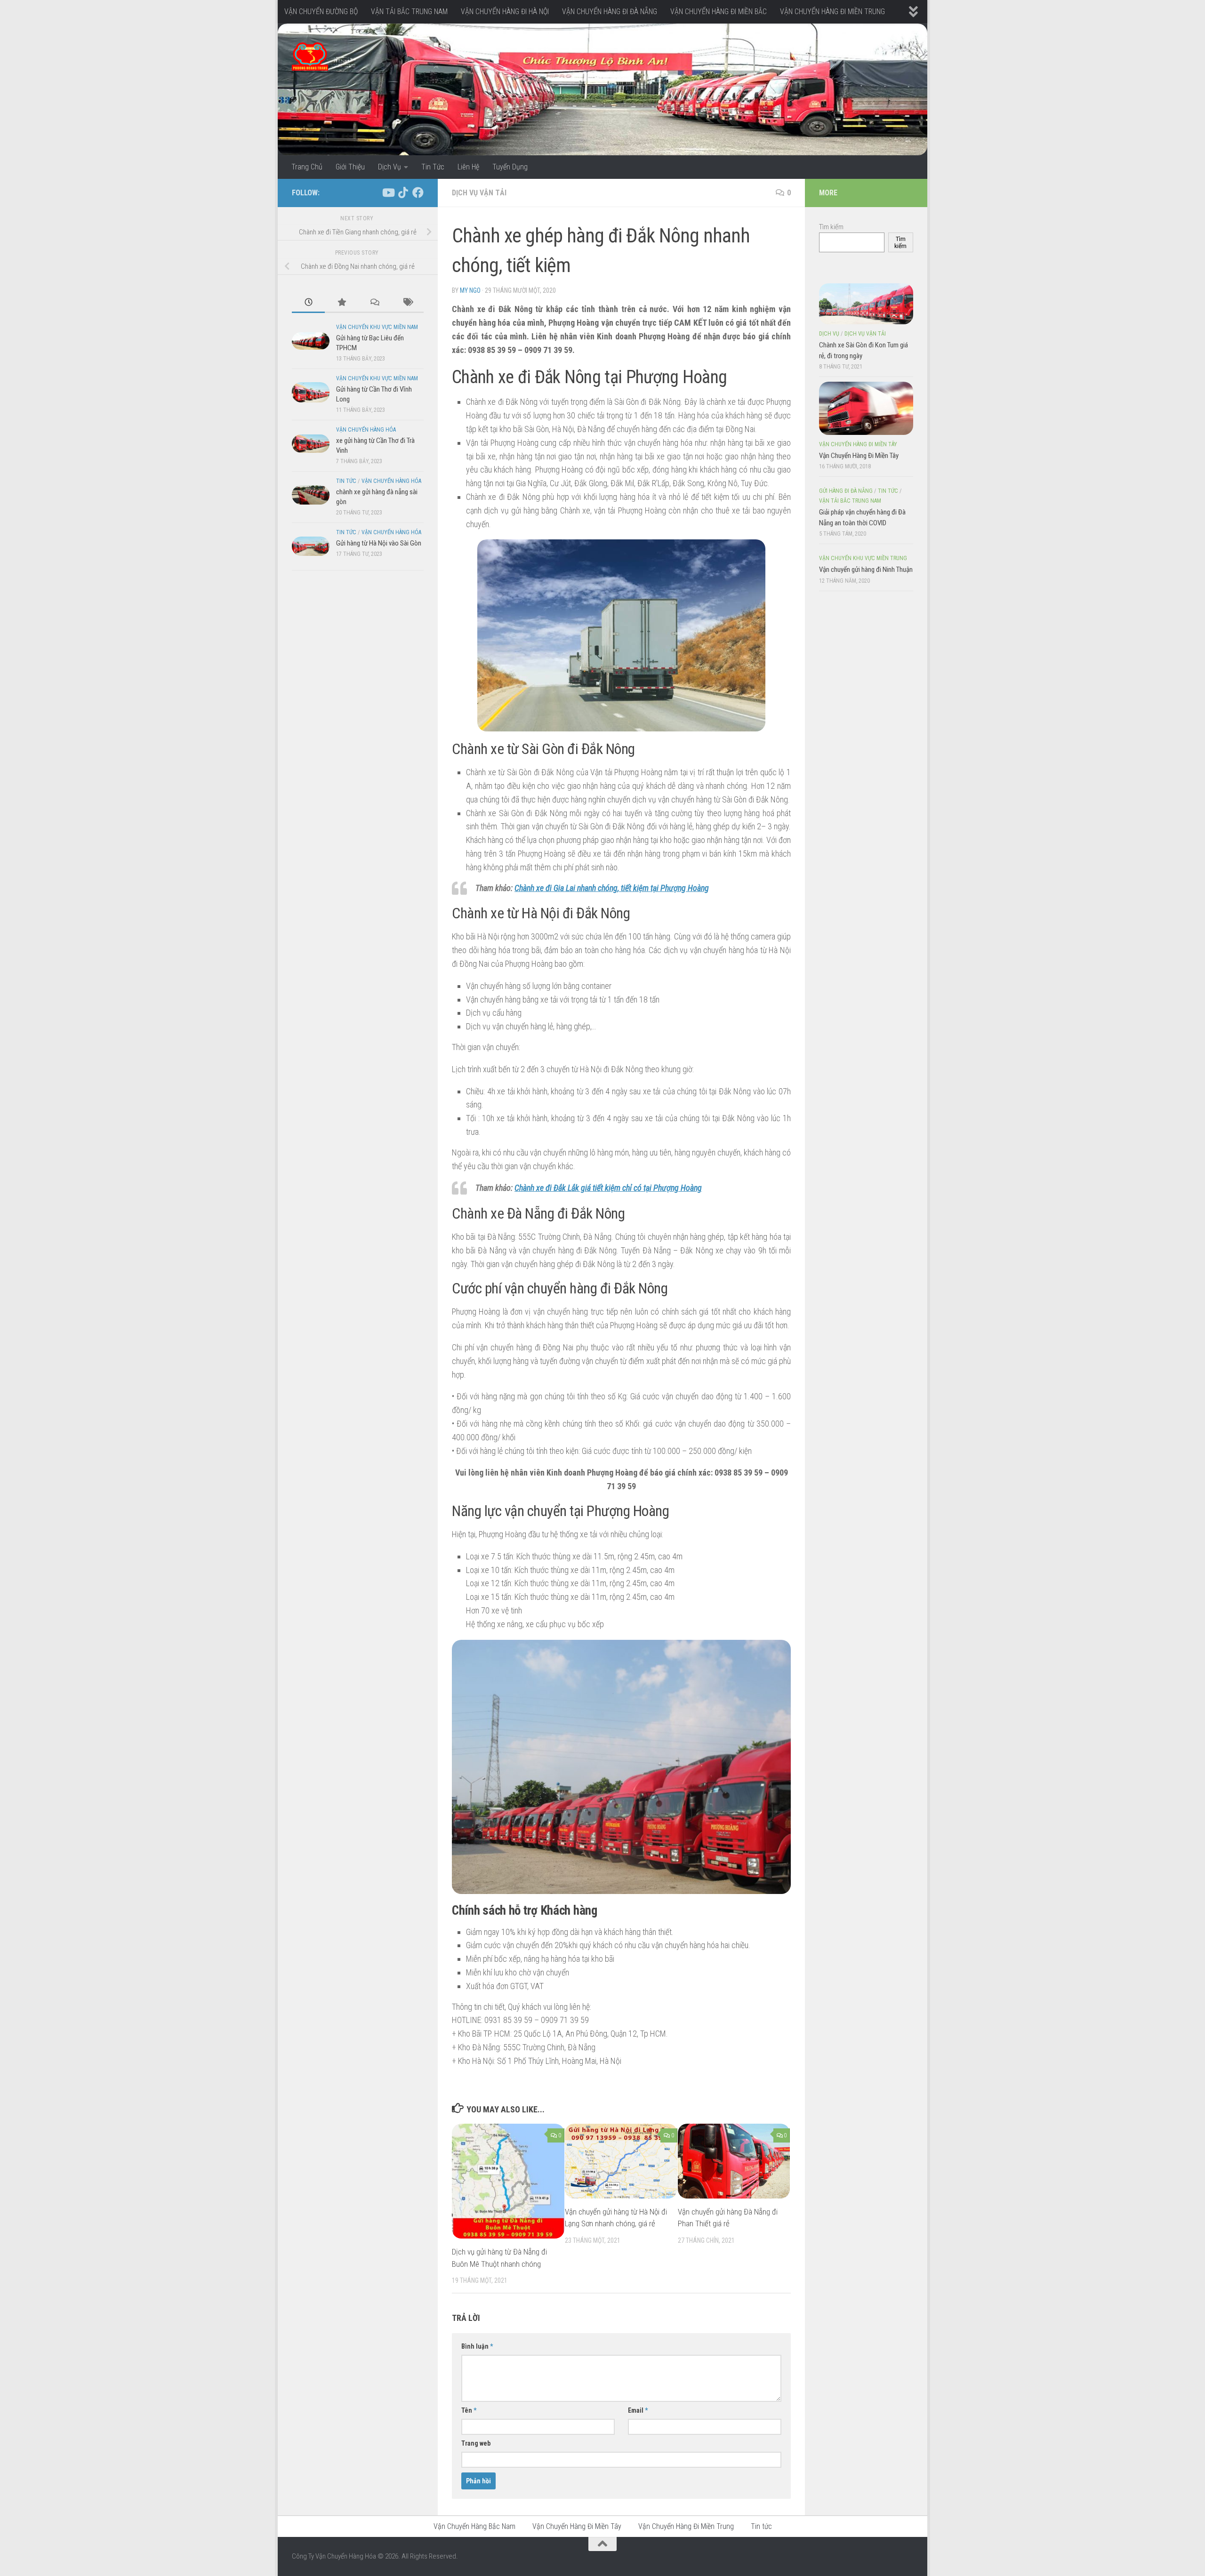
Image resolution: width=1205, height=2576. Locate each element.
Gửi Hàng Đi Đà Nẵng (846, 491)
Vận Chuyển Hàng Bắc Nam (474, 2526)
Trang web (476, 2443)
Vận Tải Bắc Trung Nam (850, 501)
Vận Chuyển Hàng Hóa (366, 430)
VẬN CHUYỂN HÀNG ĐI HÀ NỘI (505, 12)
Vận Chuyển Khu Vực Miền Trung (863, 558)
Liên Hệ (468, 167)
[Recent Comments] (374, 303)
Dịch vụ (829, 334)
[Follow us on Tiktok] (403, 193)
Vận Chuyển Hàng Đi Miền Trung (686, 2526)
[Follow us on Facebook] (418, 193)
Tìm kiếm (831, 227)
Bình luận (477, 2346)
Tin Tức (433, 167)
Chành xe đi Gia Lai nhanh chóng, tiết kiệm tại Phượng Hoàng (612, 888)
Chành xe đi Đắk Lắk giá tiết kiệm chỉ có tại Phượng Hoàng (608, 1188)
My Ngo (470, 290)
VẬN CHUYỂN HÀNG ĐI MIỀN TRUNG (832, 12)
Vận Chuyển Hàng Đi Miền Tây (858, 444)
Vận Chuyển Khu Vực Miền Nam (377, 327)
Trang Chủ (307, 167)
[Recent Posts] (308, 303)
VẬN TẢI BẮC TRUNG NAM (409, 12)
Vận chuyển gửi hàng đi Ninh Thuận (866, 570)
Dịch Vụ (390, 167)
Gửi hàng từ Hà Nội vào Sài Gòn (379, 543)
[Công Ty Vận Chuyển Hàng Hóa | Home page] (310, 56)
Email (638, 2410)
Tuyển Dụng (510, 167)
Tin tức (346, 481)
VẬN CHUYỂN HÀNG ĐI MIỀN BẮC (719, 12)
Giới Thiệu (350, 167)
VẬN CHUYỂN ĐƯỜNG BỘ (321, 12)
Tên (469, 2410)
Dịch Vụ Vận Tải (479, 193)
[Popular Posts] (341, 303)
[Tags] (407, 303)
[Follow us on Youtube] (388, 193)
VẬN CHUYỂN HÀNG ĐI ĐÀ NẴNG (610, 12)
